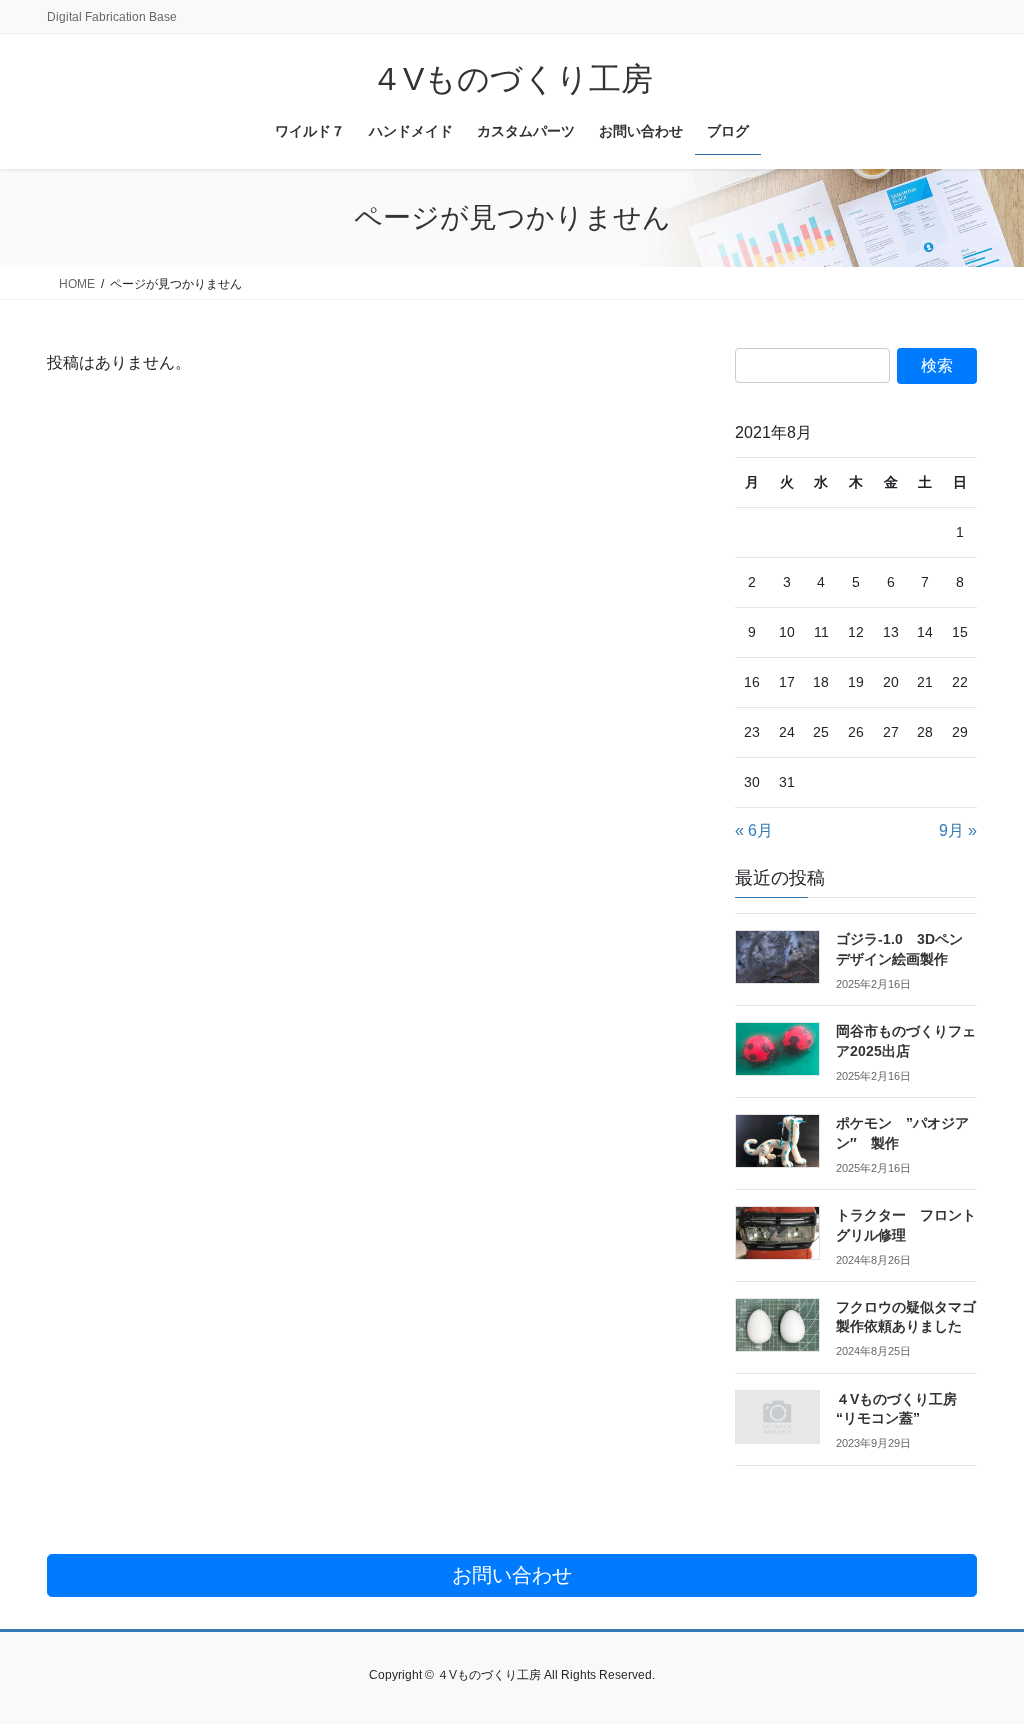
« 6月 (754, 830)
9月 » (958, 830)
